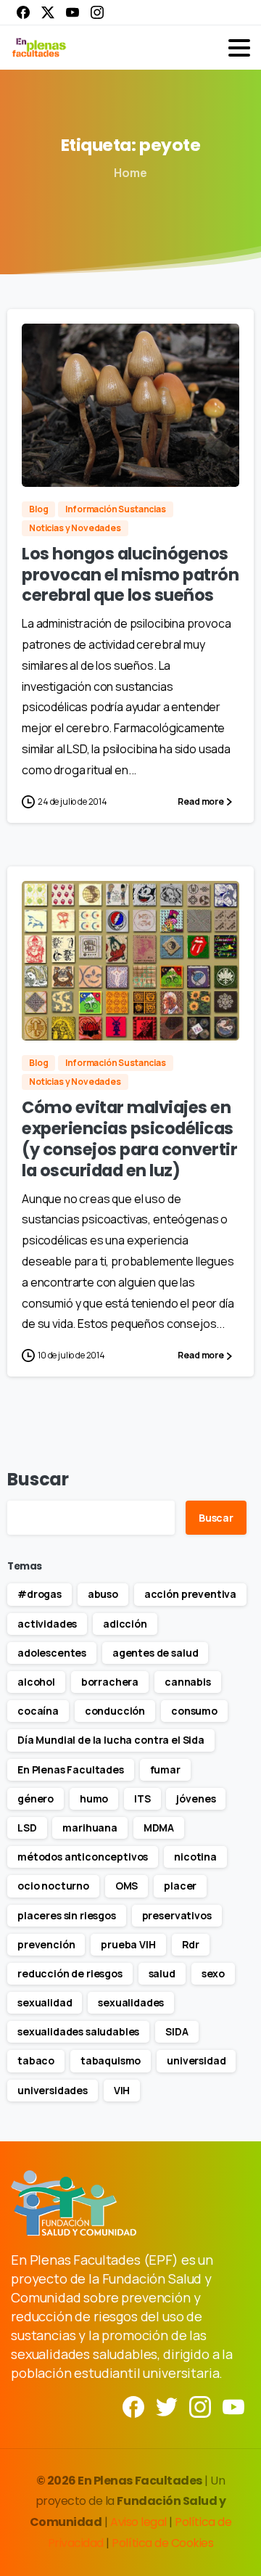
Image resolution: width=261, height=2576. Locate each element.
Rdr (191, 1944)
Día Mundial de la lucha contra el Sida (111, 1740)
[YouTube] (72, 12)
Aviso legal (140, 2522)
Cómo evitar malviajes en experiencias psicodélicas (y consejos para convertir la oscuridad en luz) (130, 1139)
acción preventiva (190, 1594)
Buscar (38, 1479)
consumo (194, 1711)
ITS (142, 1798)
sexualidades (131, 2002)
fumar (165, 1769)
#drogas (40, 1594)
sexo (213, 1973)
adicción (125, 1624)
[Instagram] (97, 12)
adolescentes (52, 1653)
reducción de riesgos (70, 1973)
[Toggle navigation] (239, 48)
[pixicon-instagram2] (200, 2406)
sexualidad (45, 2002)
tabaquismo (111, 2060)
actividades (47, 1624)
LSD (27, 1828)
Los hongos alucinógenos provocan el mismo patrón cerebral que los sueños (130, 575)
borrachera (110, 1682)
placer (180, 1886)
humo (94, 1798)
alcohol (36, 1682)
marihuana (90, 1828)
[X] (48, 12)
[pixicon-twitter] (167, 2406)
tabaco (36, 2060)
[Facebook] (23, 12)
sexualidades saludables (78, 2031)
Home (130, 173)
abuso (103, 1594)
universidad (196, 2060)
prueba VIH (128, 1944)
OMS (127, 1886)
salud (162, 1973)
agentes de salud (155, 1653)
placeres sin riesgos (67, 1915)
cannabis (188, 1682)
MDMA (159, 1828)
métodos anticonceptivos (83, 1857)
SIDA (177, 2031)
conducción (115, 1711)
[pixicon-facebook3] (133, 2406)
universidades (53, 2090)
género (36, 1798)
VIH (122, 2090)
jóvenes (196, 1798)
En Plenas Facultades (71, 1769)
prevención (46, 1944)
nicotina (195, 1857)
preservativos (177, 1915)
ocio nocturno (53, 1886)
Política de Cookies (162, 2543)
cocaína (38, 1711)
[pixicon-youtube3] (233, 2406)
